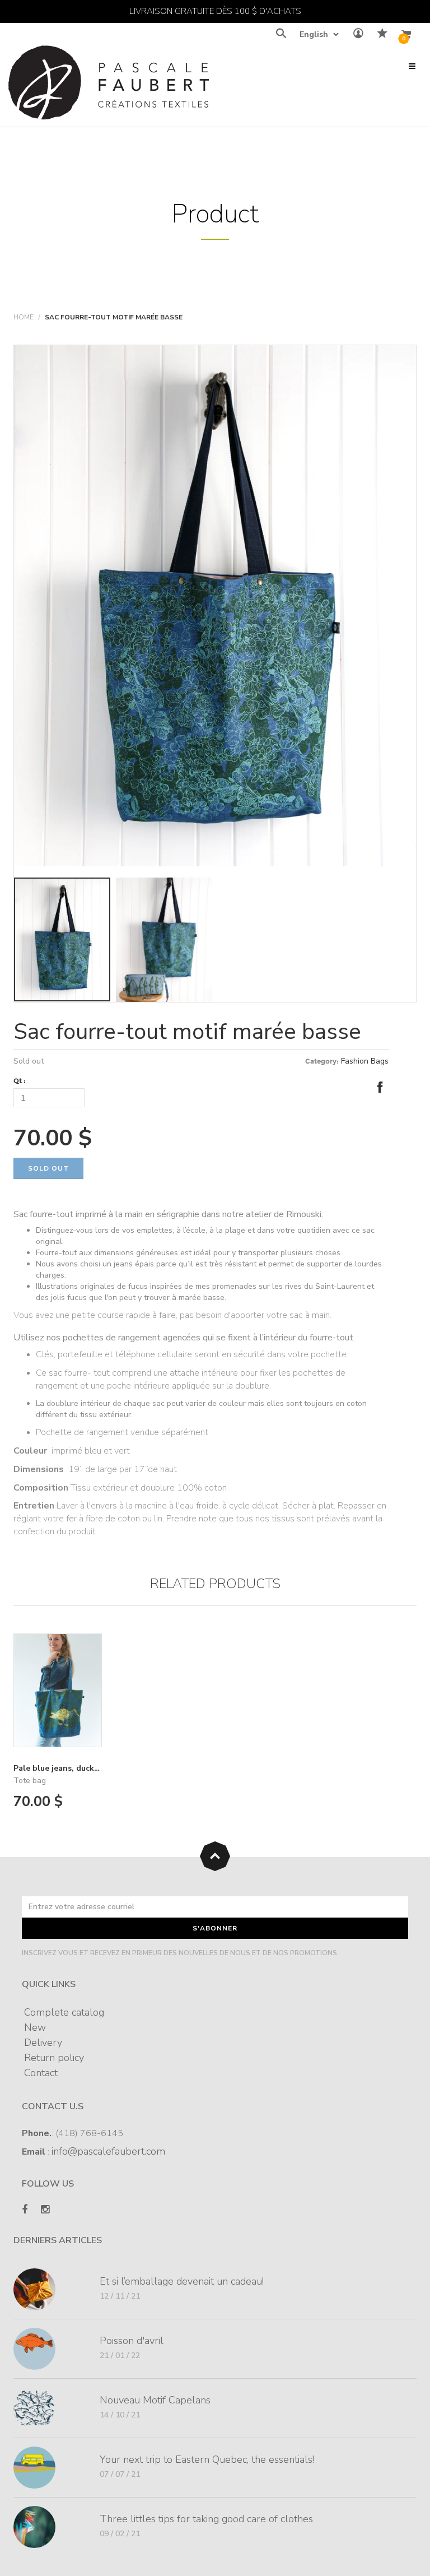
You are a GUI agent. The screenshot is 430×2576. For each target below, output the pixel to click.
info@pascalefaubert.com (108, 2151)
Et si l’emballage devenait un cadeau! (182, 2281)
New (35, 2027)
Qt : (20, 1081)
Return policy (54, 2058)
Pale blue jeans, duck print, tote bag (84, 1768)
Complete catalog (64, 2012)
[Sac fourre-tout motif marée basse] (215, 605)
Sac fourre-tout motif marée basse (187, 1032)
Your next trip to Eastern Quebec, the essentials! (207, 2459)
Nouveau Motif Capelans (155, 2400)
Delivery (43, 2043)
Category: (322, 1061)
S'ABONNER (215, 1928)
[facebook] (25, 2210)
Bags (380, 1061)
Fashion (355, 1061)
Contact (41, 2073)
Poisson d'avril (132, 2341)
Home (24, 317)
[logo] (109, 85)
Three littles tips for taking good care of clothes (206, 2519)
